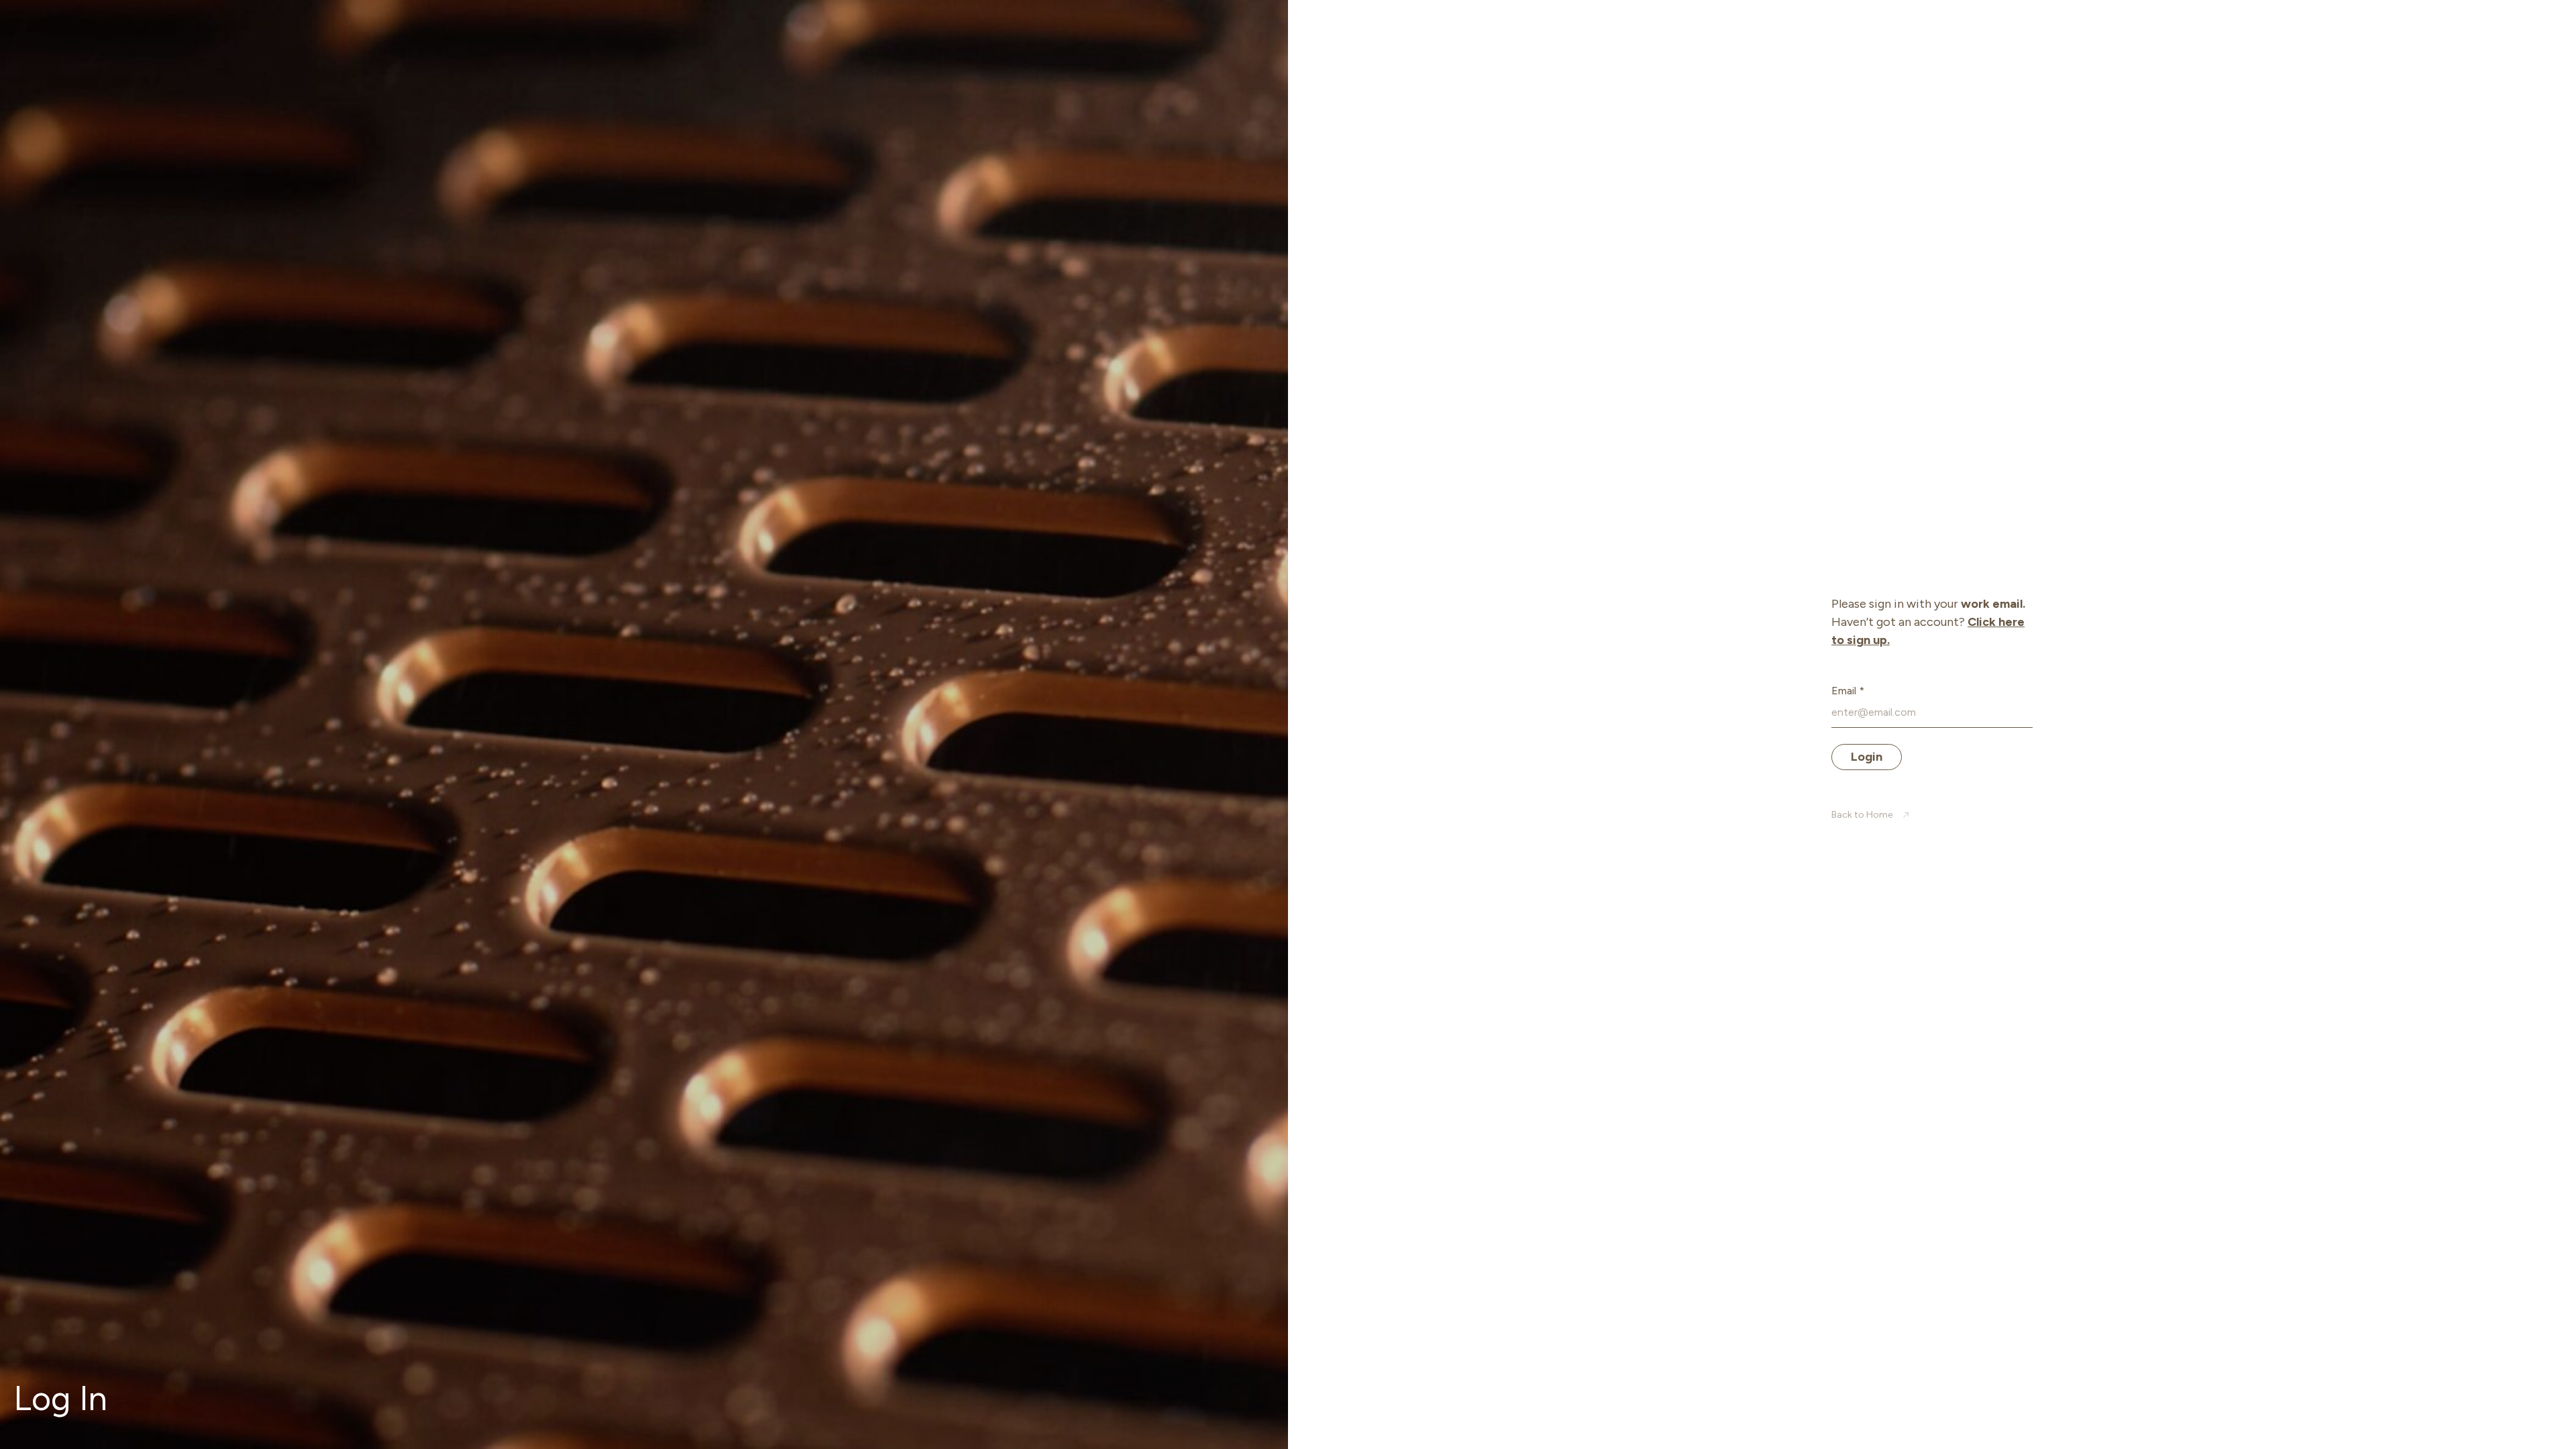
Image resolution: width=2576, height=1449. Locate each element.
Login (1867, 757)
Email (1848, 691)
